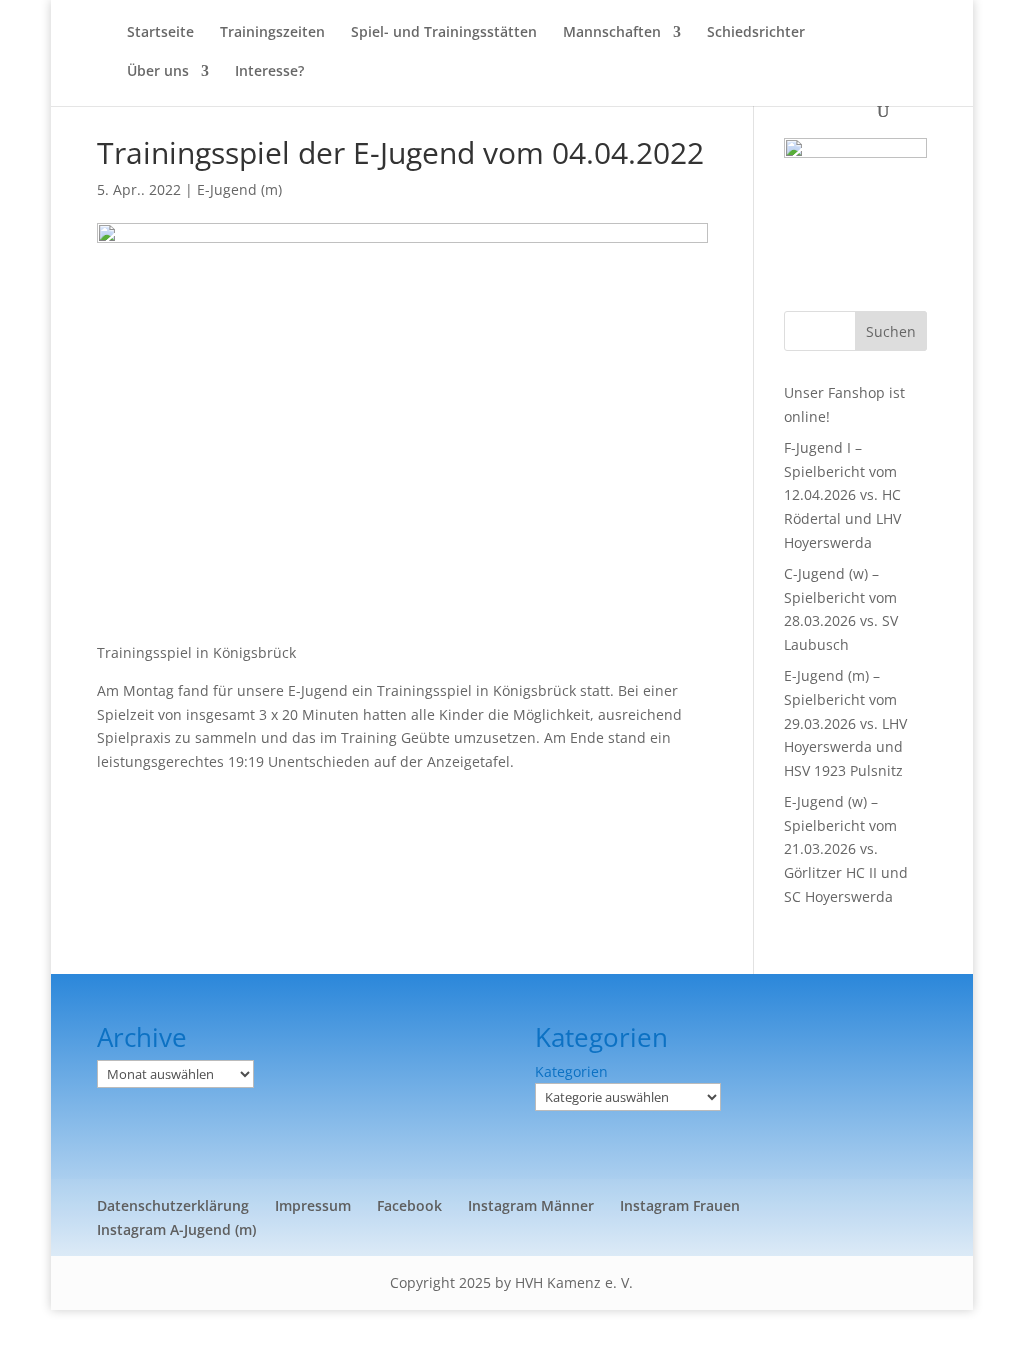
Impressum (313, 1205)
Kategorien (571, 1071)
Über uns (158, 72)
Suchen (891, 331)
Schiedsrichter (756, 33)
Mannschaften (612, 33)
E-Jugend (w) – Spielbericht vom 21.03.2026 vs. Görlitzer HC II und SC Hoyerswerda (846, 849)
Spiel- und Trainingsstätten (444, 33)
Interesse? (269, 72)
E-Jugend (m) (239, 189)
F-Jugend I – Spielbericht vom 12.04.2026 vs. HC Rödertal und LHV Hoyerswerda (842, 495)
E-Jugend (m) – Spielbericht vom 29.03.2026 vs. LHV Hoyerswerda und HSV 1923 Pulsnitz (845, 723)
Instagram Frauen (680, 1205)
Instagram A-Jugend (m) (176, 1229)
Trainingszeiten (272, 33)
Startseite (160, 33)
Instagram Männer (531, 1205)
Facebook (409, 1205)
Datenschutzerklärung (173, 1205)
